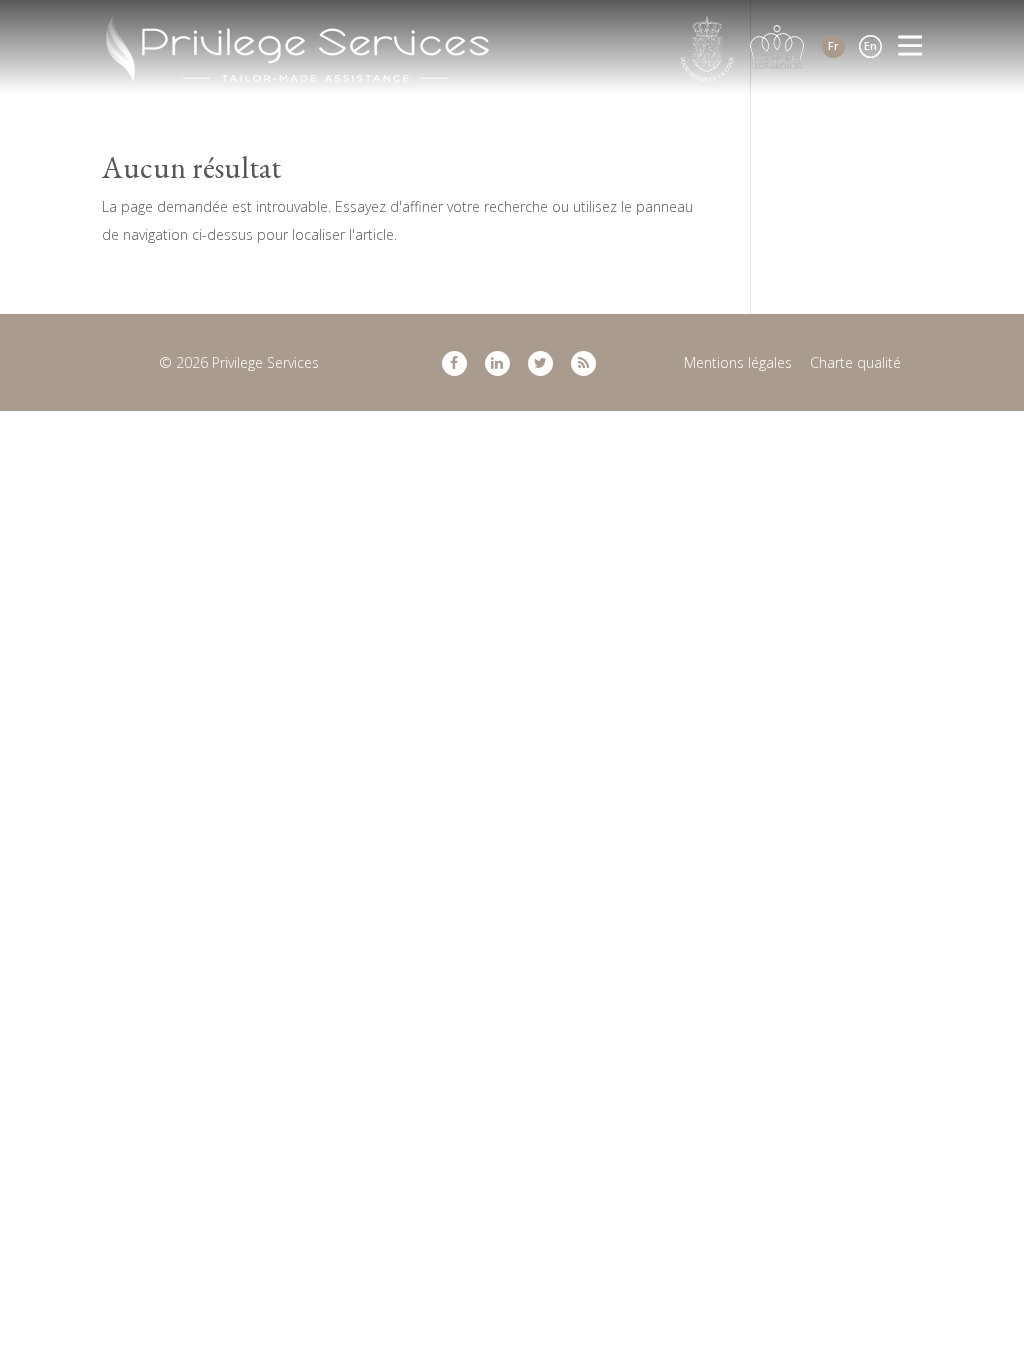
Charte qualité (855, 362)
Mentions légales (738, 362)
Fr (833, 45)
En (870, 45)
